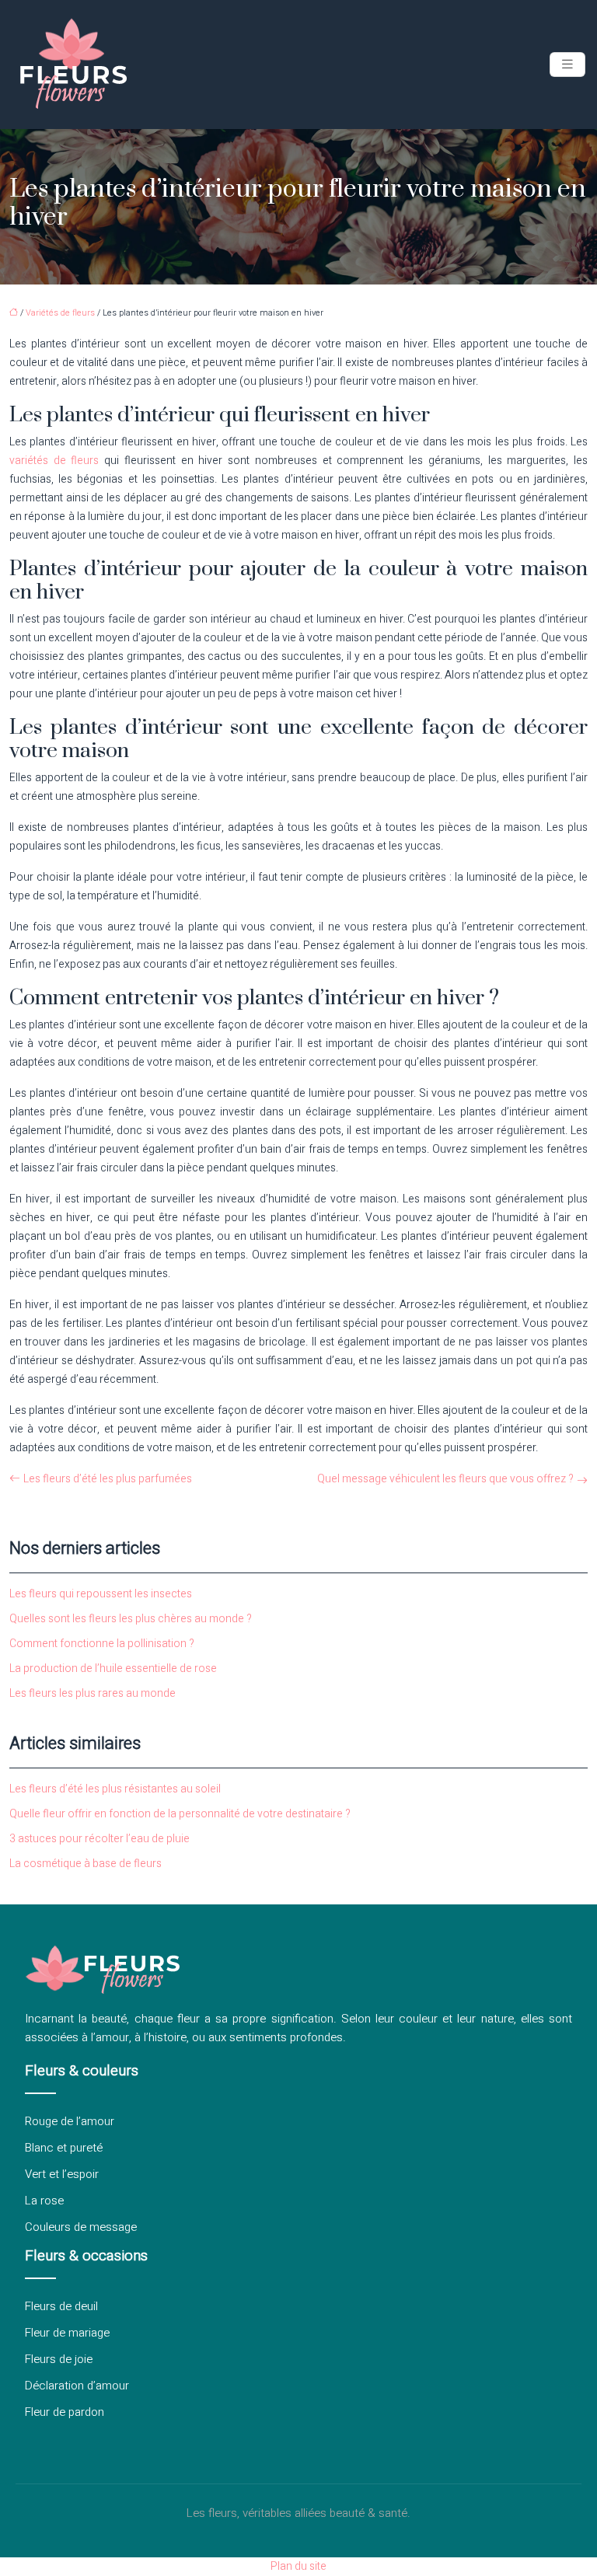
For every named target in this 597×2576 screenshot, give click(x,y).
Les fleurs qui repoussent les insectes (101, 1594)
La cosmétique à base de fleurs (86, 1864)
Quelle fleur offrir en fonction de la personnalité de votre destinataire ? (180, 1814)
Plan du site (298, 2566)
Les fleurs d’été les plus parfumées (108, 1479)
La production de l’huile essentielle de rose (113, 1668)
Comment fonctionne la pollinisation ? (102, 1644)
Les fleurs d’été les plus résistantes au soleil (115, 1789)
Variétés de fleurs (60, 313)
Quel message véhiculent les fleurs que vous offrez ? (445, 1479)
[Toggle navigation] (567, 65)
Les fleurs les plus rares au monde (93, 1693)
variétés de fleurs (54, 461)
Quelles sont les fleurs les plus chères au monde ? (131, 1619)
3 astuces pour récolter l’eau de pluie (99, 1839)
